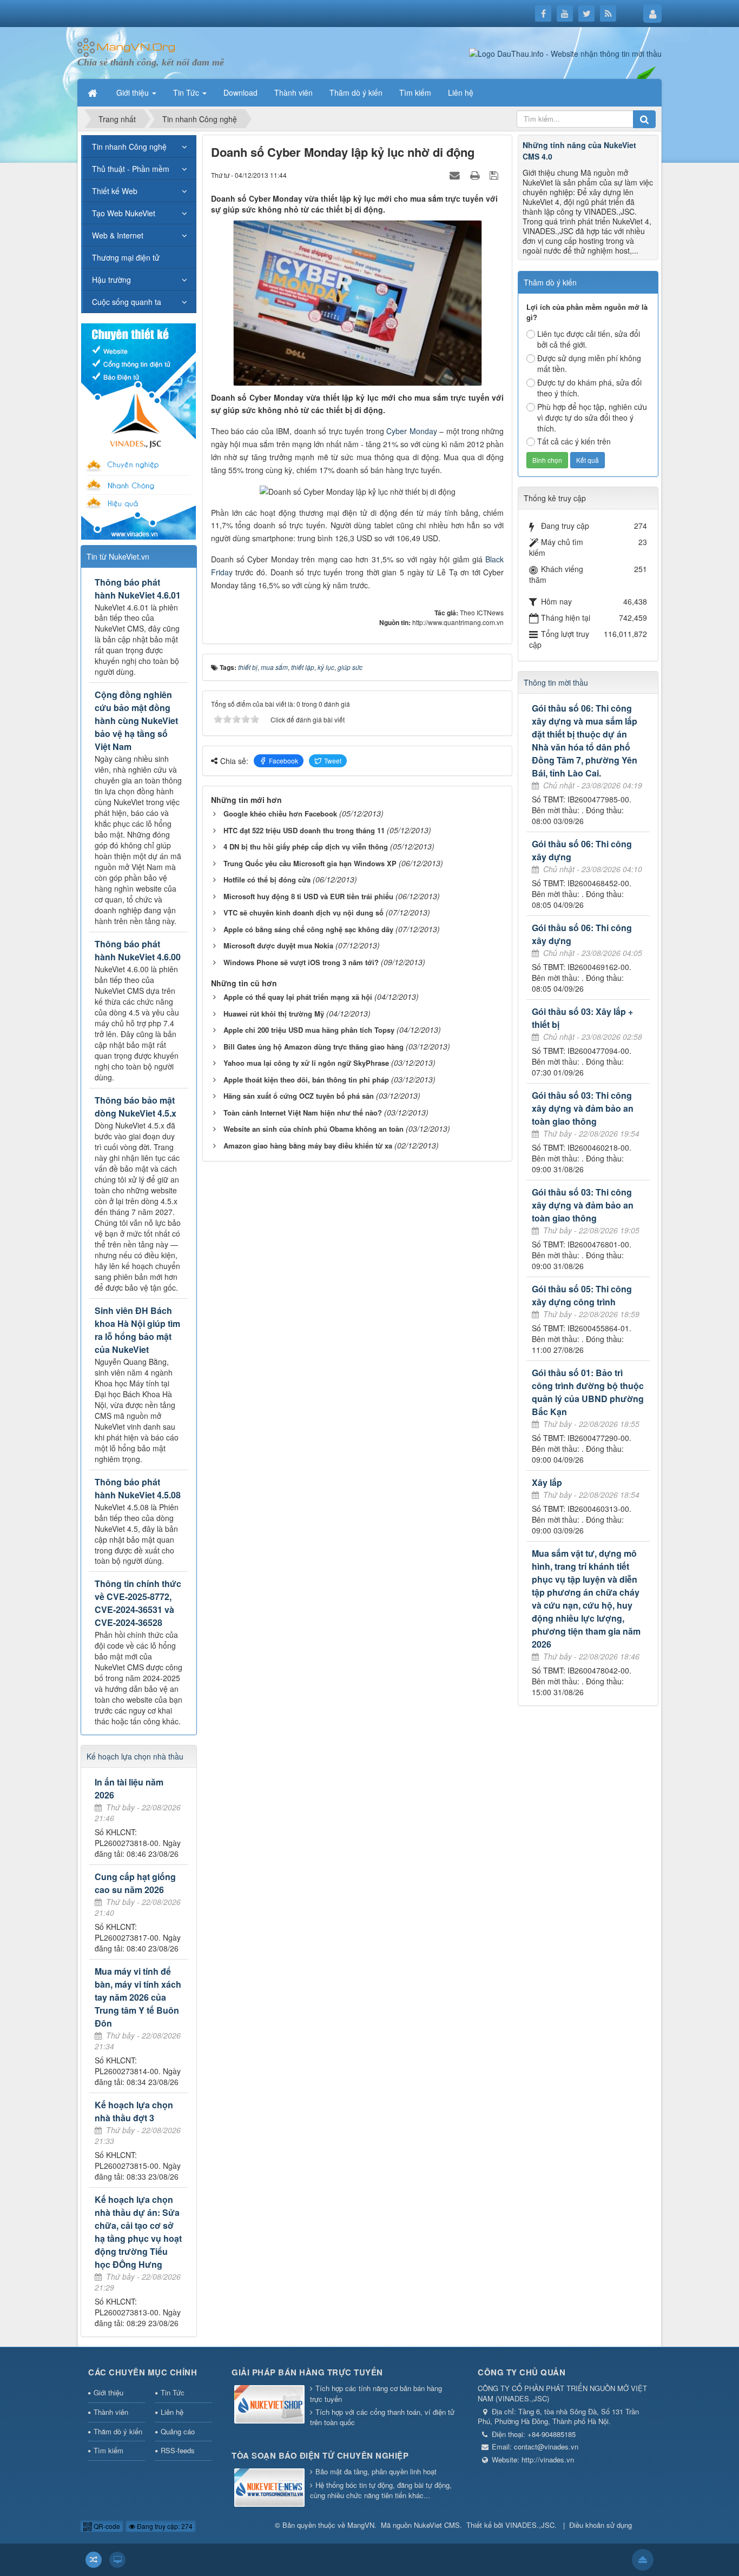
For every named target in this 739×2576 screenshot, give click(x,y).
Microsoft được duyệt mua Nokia (278, 945)
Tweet (333, 761)
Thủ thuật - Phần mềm (131, 169)
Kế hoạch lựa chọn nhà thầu (135, 1756)
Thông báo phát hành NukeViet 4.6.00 (138, 950)
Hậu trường (111, 280)
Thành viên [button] (293, 92)
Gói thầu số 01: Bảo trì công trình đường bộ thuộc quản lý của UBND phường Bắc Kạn (588, 1392)
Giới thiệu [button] (134, 92)
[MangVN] (126, 47)
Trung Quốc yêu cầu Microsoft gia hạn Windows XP (310, 863)
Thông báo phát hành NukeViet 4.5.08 (138, 1488)
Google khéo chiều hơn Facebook (280, 814)
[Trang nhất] (94, 92)
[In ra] (476, 175)
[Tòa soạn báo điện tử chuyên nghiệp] (269, 2489)
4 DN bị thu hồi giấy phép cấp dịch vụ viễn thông (306, 847)
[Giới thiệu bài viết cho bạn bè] (456, 175)
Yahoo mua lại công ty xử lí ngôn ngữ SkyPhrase (306, 1063)
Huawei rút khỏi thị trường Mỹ (274, 1014)
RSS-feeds (178, 2450)
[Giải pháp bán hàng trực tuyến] (269, 2405)
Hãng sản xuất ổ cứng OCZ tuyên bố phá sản (299, 1096)
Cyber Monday (411, 431)
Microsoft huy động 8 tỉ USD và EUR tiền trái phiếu (308, 896)
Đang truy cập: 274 (164, 2526)
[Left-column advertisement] (138, 430)
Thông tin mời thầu (556, 682)
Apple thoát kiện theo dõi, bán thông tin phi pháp (306, 1080)
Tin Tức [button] (187, 92)
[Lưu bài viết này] (495, 175)
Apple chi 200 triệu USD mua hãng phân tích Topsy (309, 1030)
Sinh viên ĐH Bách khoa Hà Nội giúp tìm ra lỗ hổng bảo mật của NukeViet (137, 1330)
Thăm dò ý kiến (118, 2431)
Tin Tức (173, 2392)
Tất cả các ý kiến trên (574, 441)
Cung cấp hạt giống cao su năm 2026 (135, 1883)
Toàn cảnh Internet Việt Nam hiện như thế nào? (303, 1113)
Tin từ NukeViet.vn (118, 556)
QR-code (106, 2526)
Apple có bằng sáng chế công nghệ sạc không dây (308, 929)
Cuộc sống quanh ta (127, 302)
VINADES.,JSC (530, 2525)
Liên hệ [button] (461, 92)
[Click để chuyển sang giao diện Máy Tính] (117, 2560)
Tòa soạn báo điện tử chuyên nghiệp (320, 2455)
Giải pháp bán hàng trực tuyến (307, 2372)
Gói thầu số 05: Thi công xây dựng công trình (582, 1295)
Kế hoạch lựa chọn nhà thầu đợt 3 (134, 2111)
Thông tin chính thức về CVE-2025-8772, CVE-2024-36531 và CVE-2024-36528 (138, 1603)
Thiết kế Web (115, 191)
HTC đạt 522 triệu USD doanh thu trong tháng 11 (304, 830)
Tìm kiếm (108, 2450)
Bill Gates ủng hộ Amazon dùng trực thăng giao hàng (314, 1047)
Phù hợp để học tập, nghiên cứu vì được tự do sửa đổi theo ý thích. (592, 417)
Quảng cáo (178, 2431)
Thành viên (111, 2412)
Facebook (283, 761)
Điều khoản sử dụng (601, 2525)
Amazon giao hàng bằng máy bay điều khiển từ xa (308, 1146)
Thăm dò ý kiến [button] (356, 92)
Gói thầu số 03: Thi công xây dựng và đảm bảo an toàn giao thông (583, 1108)
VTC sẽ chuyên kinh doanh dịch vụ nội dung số (303, 912)
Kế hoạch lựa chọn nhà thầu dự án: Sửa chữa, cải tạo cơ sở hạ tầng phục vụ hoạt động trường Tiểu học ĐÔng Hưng (138, 2232)
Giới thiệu (108, 2392)
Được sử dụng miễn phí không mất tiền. (589, 363)
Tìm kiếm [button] (415, 92)
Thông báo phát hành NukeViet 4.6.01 (138, 589)
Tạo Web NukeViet (124, 213)
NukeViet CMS (437, 2525)
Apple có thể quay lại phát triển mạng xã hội (298, 997)
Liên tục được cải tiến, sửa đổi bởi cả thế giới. (589, 339)
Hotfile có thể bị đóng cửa (267, 879)
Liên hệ (172, 2412)
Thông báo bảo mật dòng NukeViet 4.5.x (136, 1107)
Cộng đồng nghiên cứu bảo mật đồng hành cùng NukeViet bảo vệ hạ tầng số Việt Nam (136, 721)
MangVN (361, 2525)
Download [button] (240, 92)
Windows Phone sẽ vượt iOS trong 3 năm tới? (301, 962)
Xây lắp (547, 1482)
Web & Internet (118, 235)
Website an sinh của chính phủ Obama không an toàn (314, 1129)
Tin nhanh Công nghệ (129, 147)
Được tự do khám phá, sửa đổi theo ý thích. (589, 388)
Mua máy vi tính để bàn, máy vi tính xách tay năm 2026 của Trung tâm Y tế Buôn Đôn (138, 1997)
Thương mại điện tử (126, 257)
